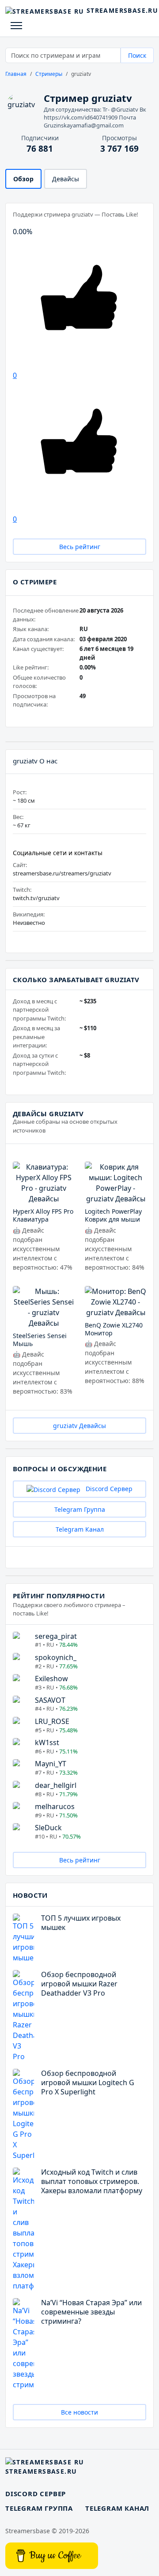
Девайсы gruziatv (48, 1114)
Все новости (79, 2412)
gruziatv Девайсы (79, 1426)
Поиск (137, 55)
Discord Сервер (108, 1489)
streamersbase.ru (117, 10)
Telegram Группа (80, 1509)
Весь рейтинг (80, 547)
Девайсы (66, 179)
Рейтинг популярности (59, 1596)
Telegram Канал (80, 1529)
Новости (30, 1895)
